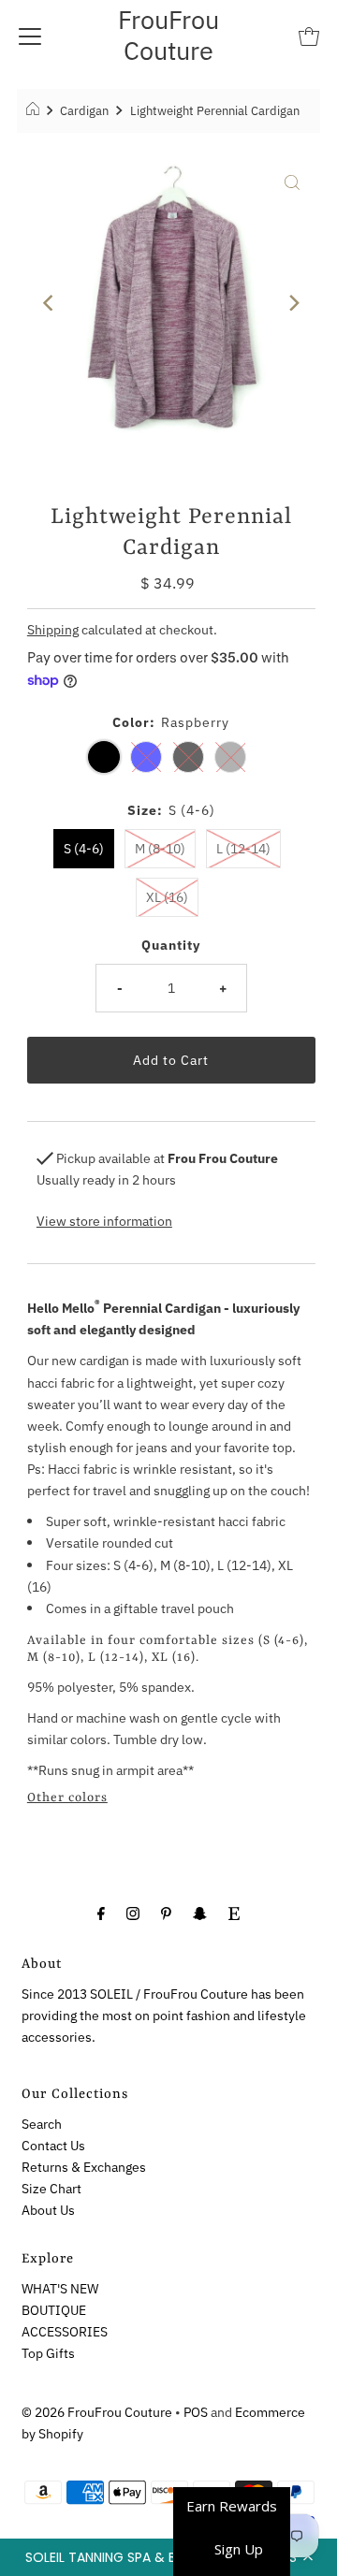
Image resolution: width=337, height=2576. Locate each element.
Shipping (53, 629)
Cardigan (84, 111)
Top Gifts (48, 2353)
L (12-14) (243, 848)
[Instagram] (133, 1912)
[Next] (292, 302)
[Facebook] (101, 1912)
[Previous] (50, 302)
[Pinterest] (166, 1912)
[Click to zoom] (292, 182)
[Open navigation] (30, 36)
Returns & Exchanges (84, 2167)
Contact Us (53, 2145)
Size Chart (51, 2188)
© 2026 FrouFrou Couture (97, 2412)
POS (196, 2412)
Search (42, 2124)
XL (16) (167, 897)
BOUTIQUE (54, 2310)
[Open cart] (309, 36)
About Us (48, 2210)
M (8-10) (160, 848)
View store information (104, 1221)
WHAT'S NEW (60, 2288)
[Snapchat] (200, 1912)
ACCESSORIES (65, 2331)
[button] (168, 2557)
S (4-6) (84, 848)
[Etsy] (234, 1912)
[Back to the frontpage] (35, 111)
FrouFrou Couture (168, 35)
